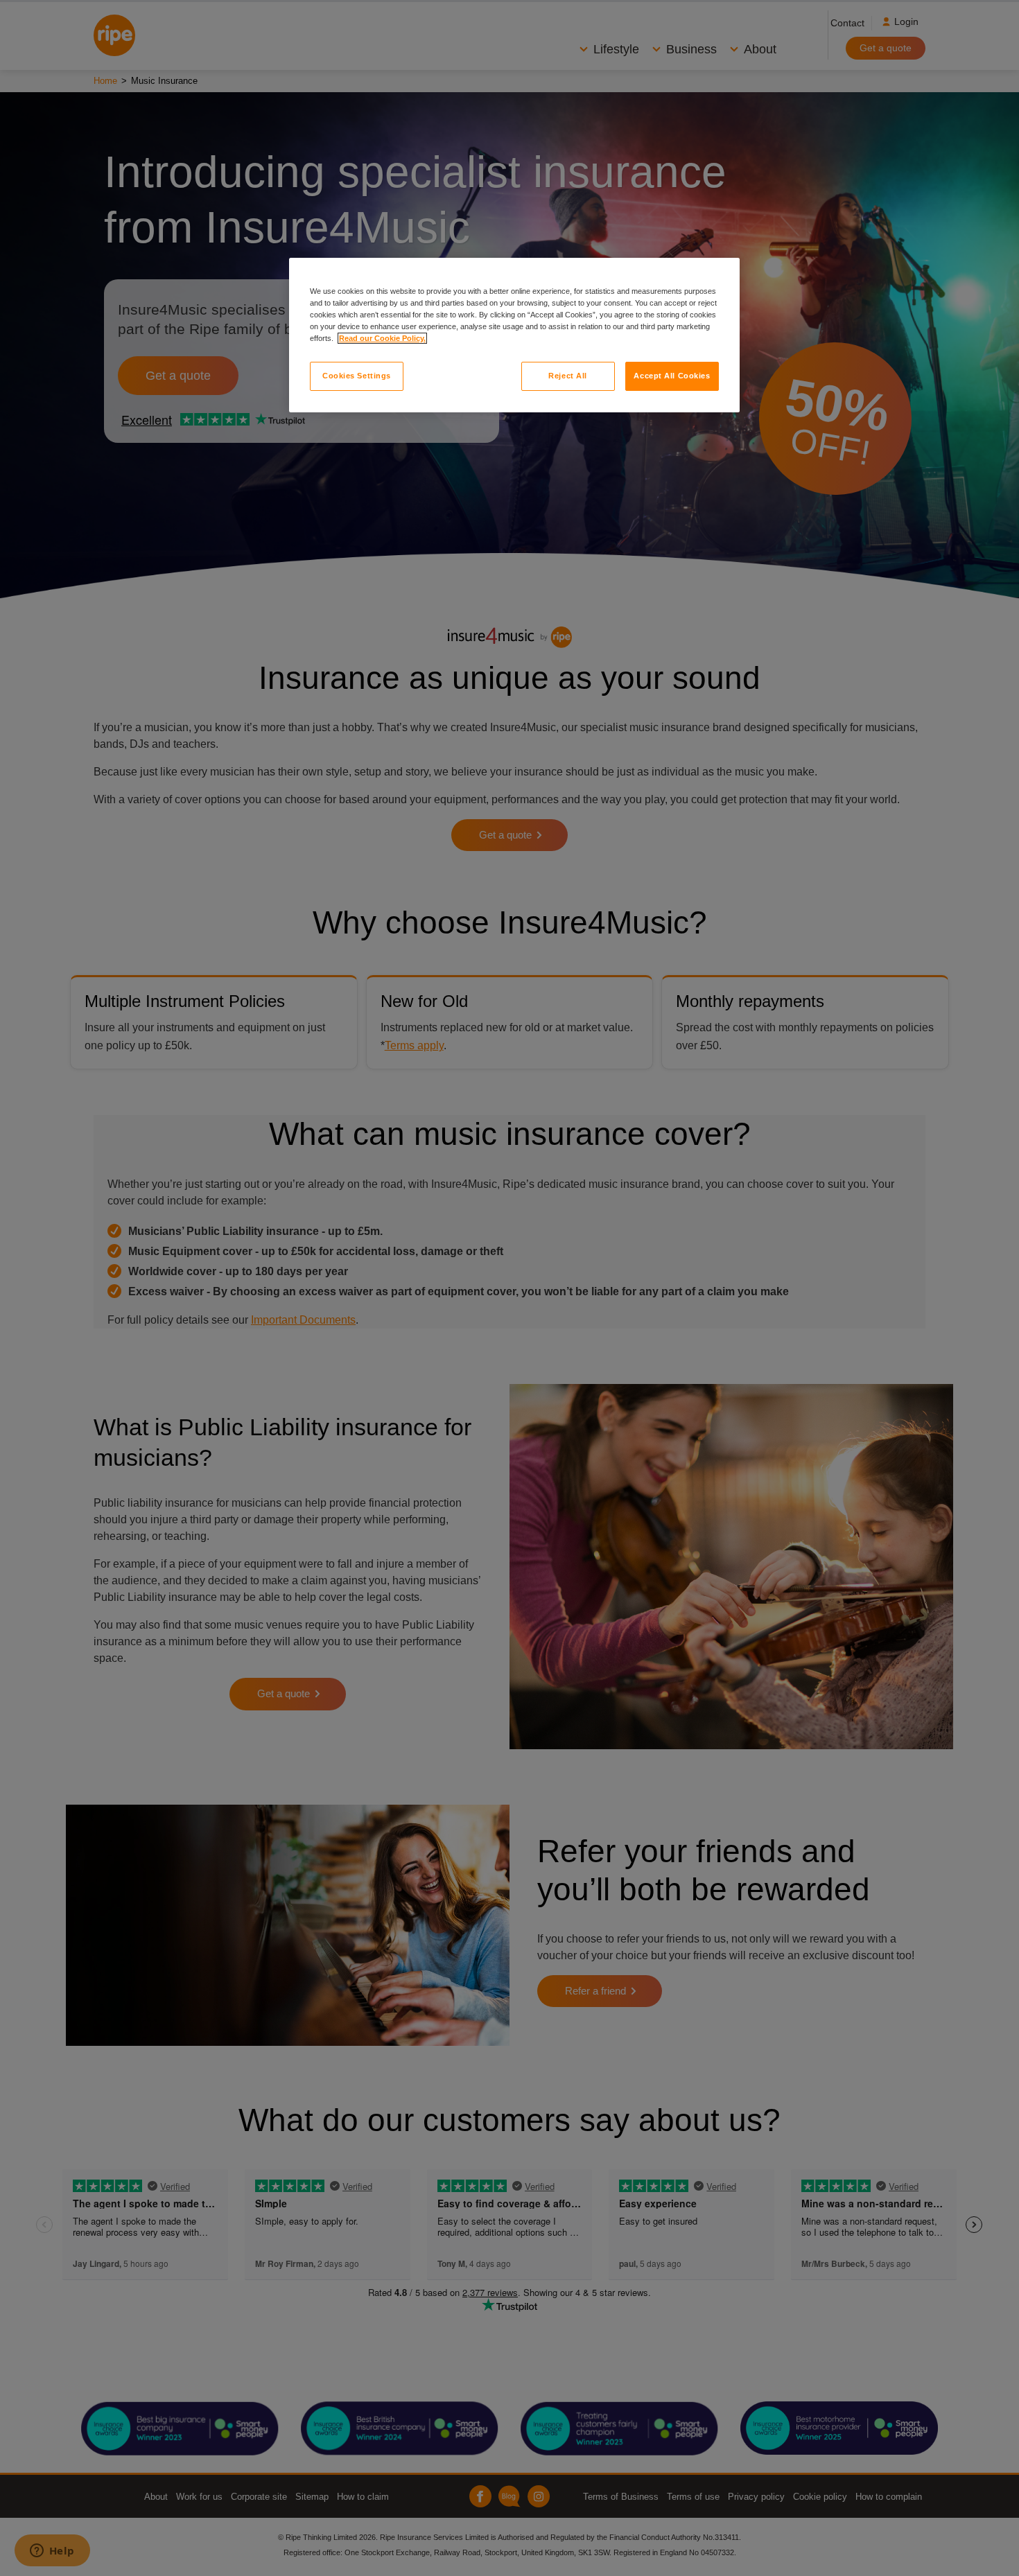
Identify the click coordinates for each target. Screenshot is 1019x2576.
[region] (514, 335)
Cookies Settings (357, 376)
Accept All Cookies (672, 376)
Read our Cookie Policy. (382, 338)
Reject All (568, 376)
